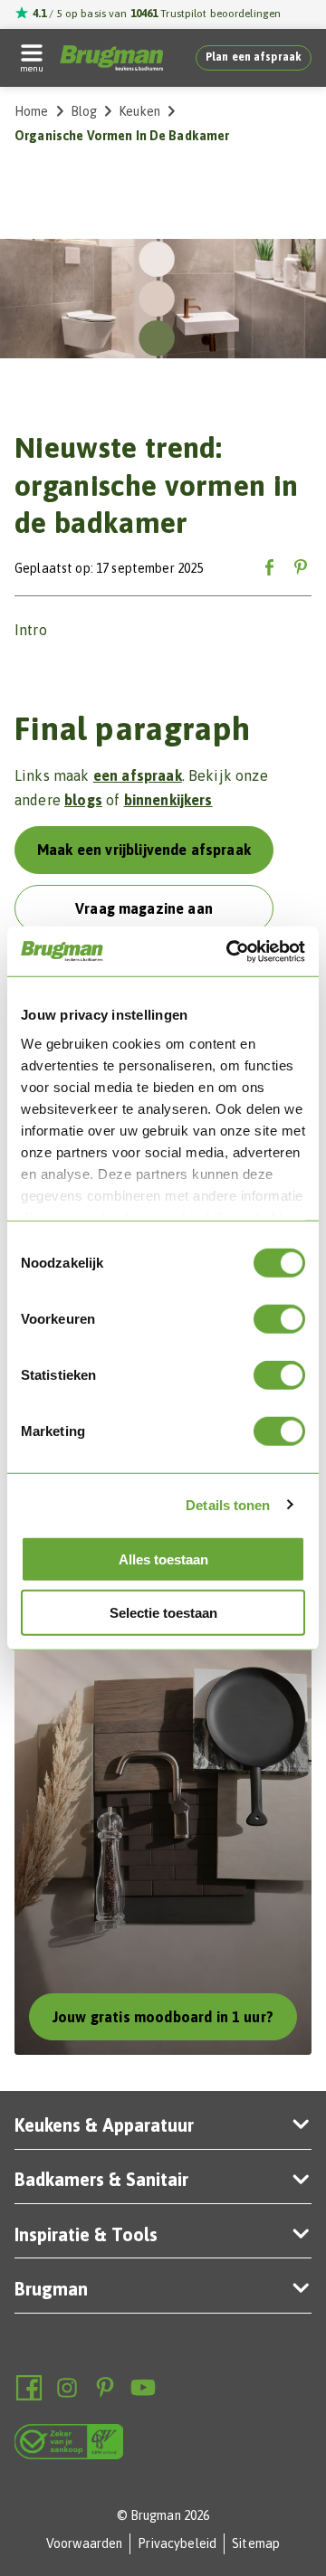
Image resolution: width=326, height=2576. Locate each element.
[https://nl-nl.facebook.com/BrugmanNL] (29, 2388)
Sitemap (256, 2543)
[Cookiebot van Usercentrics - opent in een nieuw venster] (230, 951)
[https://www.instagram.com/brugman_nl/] (67, 2388)
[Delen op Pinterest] (301, 569)
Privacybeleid (177, 2543)
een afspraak (138, 775)
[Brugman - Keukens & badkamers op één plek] (111, 58)
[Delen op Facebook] (270, 569)
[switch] (279, 1319)
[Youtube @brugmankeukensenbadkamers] (143, 2388)
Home (32, 111)
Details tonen (228, 1504)
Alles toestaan (163, 1559)
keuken (139, 111)
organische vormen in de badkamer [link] (122, 136)
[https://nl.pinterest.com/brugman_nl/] (105, 2388)
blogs (83, 800)
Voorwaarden (85, 2543)
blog (84, 111)
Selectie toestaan (163, 1613)
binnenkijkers (168, 800)
